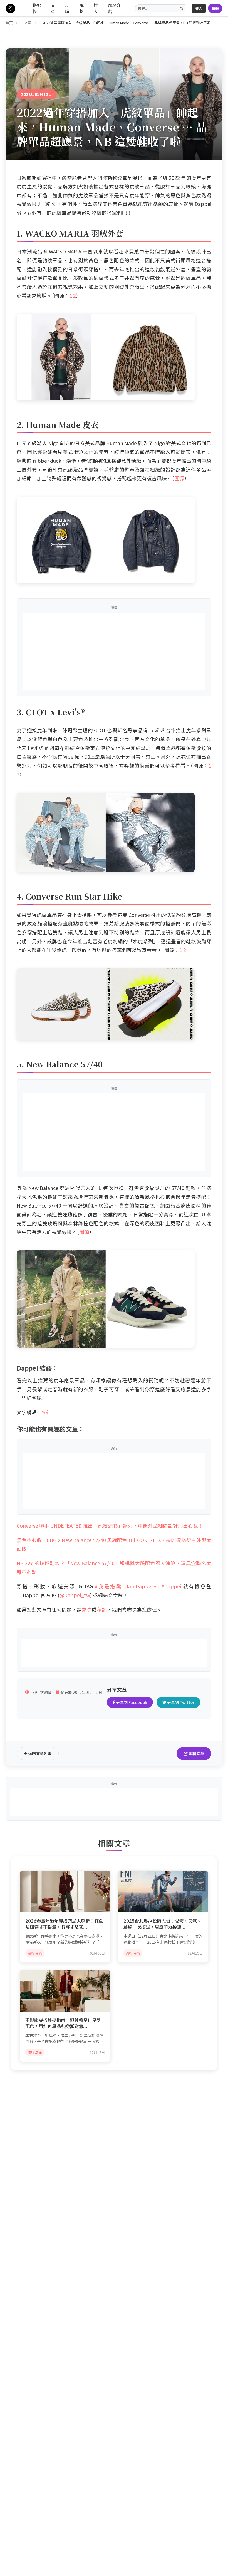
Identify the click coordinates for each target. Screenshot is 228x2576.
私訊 (102, 1610)
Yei (45, 1412)
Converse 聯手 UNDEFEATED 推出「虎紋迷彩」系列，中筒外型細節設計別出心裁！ (110, 1526)
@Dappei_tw (75, 1595)
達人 (96, 8)
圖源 (179, 478)
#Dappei (172, 1586)
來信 (87, 1610)
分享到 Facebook (131, 1702)
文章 (53, 8)
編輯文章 (196, 1753)
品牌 (67, 8)
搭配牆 (37, 8)
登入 (199, 8)
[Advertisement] (114, 651)
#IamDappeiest (142, 1586)
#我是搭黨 (108, 1586)
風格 (82, 8)
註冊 (215, 8)
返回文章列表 (39, 1753)
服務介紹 (114, 8)
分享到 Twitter (180, 1702)
